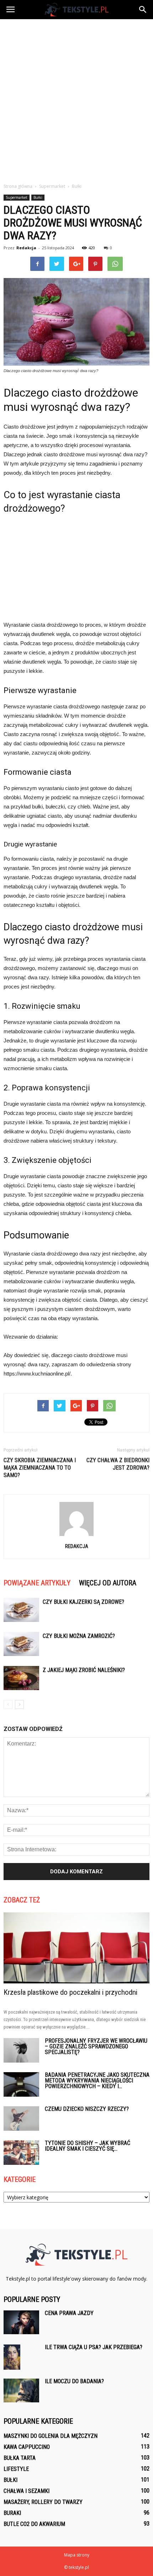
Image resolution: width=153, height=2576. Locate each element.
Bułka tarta (20, 2458)
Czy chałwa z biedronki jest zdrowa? (118, 1464)
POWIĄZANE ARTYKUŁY (37, 1583)
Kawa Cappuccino (27, 2447)
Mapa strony (77, 2555)
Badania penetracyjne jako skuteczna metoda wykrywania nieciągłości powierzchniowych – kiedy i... (97, 2081)
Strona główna (18, 186)
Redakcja (26, 248)
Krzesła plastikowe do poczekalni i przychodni (70, 1992)
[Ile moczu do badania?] (21, 2390)
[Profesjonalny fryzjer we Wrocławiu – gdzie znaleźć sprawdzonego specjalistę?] (21, 2050)
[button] (143, 10)
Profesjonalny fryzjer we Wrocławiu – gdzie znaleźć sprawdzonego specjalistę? (96, 2046)
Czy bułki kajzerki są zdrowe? (83, 1602)
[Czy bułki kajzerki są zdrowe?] (21, 1610)
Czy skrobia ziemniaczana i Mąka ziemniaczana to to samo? (40, 1468)
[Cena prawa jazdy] (21, 2322)
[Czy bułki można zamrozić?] (21, 1644)
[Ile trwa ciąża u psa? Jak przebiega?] (12, 2357)
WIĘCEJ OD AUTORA (108, 1583)
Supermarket (17, 197)
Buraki (12, 2513)
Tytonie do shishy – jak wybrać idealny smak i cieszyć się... (88, 2146)
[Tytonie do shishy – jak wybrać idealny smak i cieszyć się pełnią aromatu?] (21, 2153)
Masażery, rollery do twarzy (43, 2502)
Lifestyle (16, 2469)
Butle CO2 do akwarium (34, 2524)
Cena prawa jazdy (69, 2313)
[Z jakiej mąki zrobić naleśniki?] (21, 1678)
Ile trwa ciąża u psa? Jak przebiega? (94, 2347)
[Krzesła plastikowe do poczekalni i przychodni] (76, 1948)
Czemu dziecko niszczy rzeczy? (87, 2109)
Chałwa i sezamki (27, 2491)
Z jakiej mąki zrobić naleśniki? (84, 1670)
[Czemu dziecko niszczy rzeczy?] (21, 2118)
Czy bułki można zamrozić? (79, 1636)
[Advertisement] (76, 99)
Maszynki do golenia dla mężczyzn (51, 2436)
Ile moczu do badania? (74, 2381)
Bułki (38, 197)
